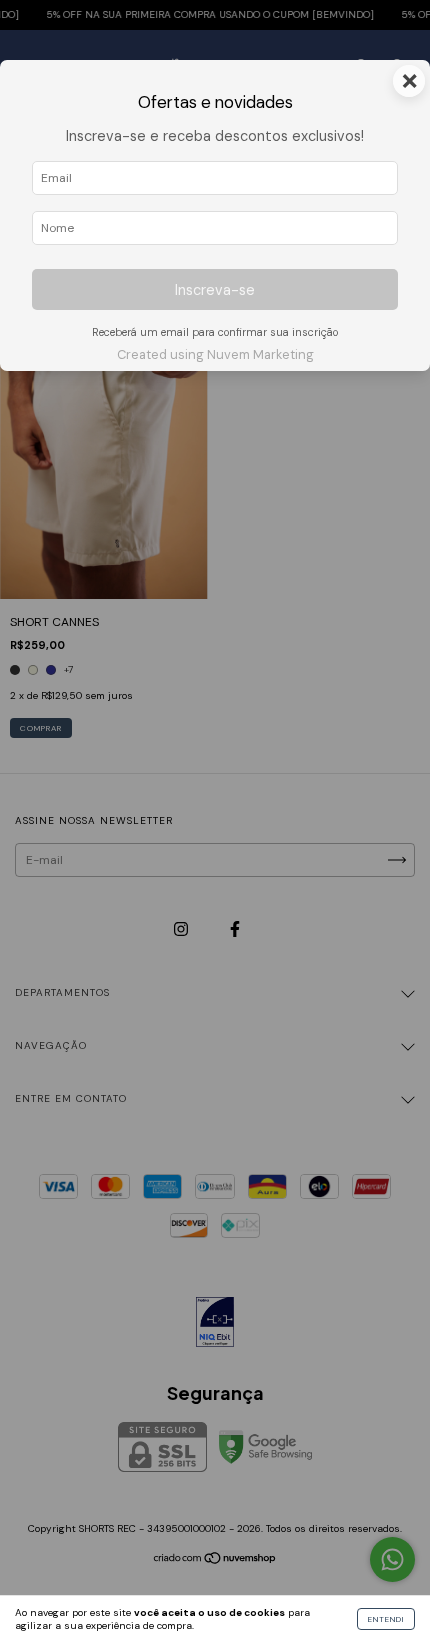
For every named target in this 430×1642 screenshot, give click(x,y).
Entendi (386, 1619)
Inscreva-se (215, 290)
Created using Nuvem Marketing (215, 354)
